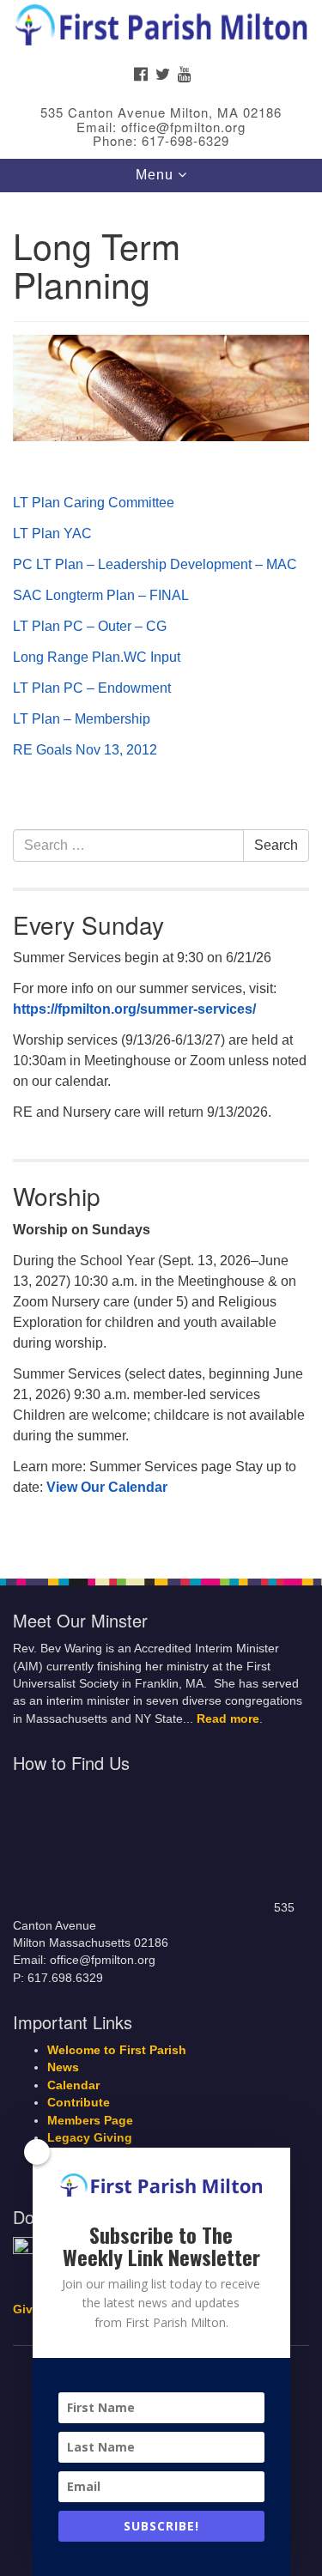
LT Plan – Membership (82, 719)
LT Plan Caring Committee (94, 503)
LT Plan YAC (52, 533)
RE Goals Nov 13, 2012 (85, 750)
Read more (228, 1719)
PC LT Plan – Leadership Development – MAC (155, 564)
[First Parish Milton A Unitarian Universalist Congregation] (161, 29)
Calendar (73, 2085)
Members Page (90, 2121)
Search (276, 845)
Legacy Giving (90, 2138)
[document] (161, 876)
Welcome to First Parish (117, 2050)
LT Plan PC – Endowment (92, 688)
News (63, 2067)
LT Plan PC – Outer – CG (90, 626)
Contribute (79, 2103)
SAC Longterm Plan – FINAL (101, 595)
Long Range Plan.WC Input (97, 657)
